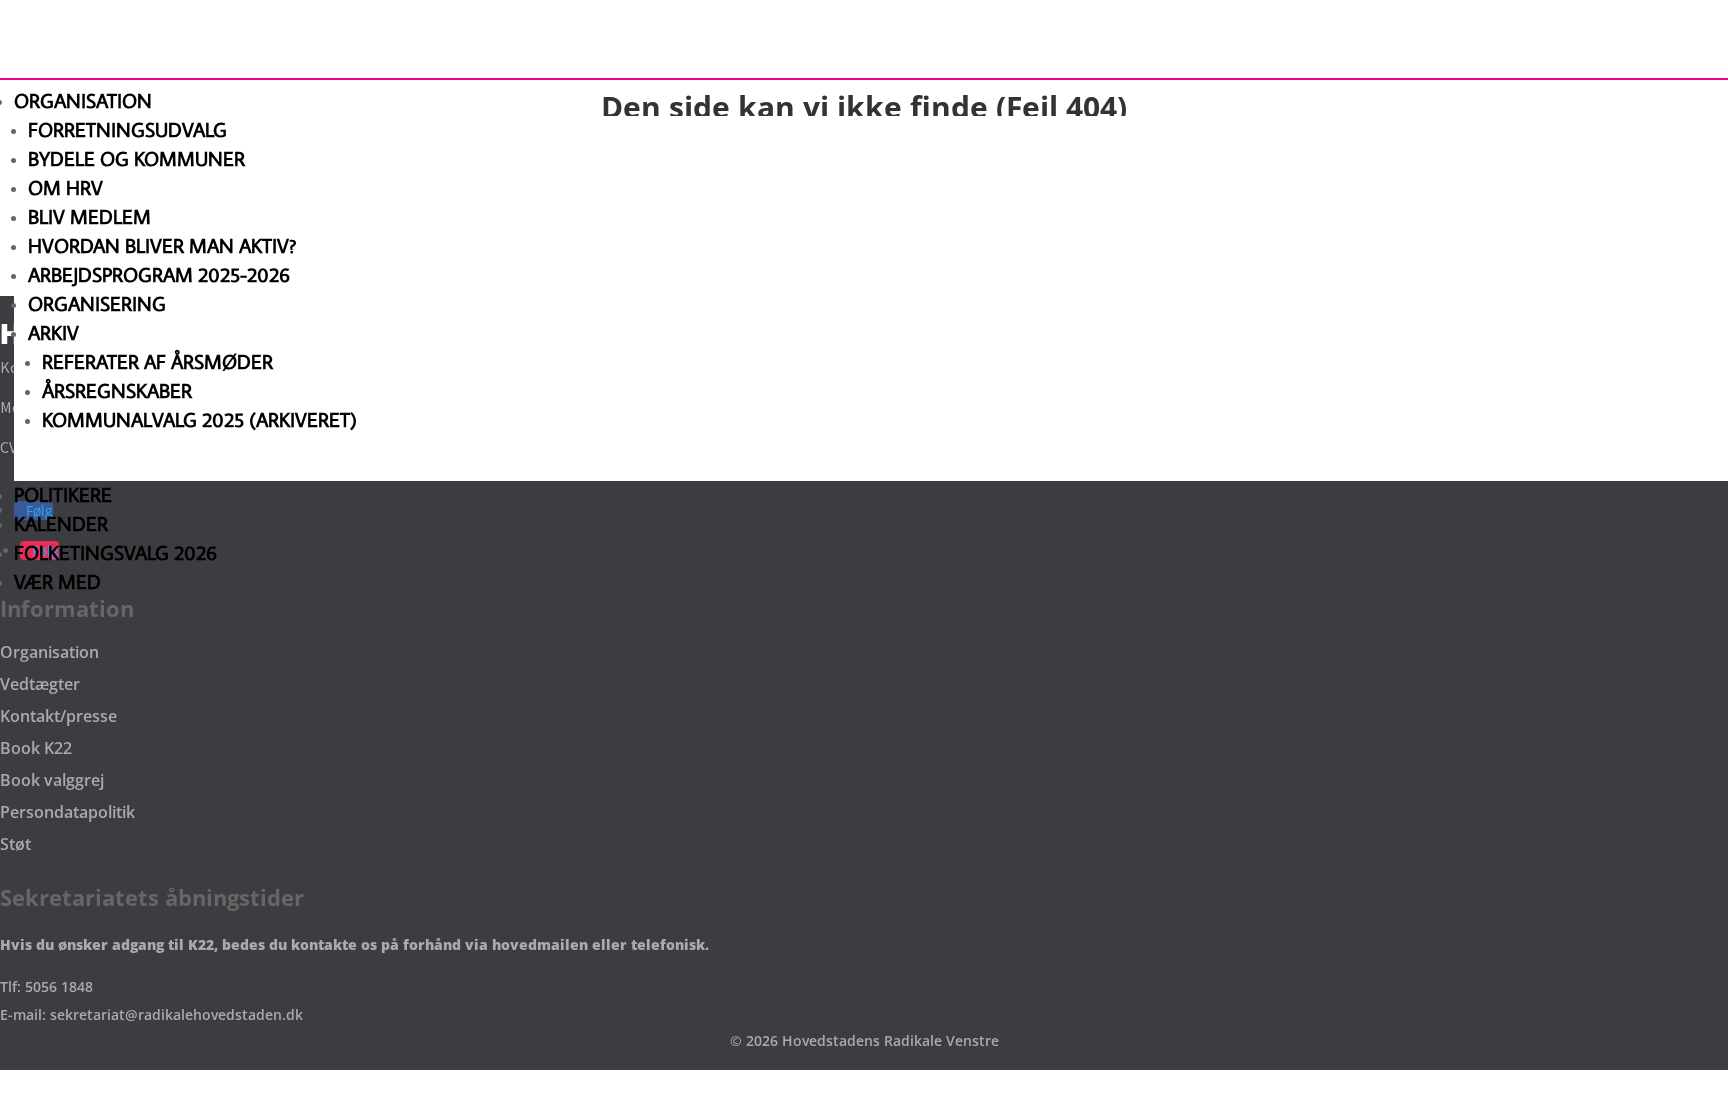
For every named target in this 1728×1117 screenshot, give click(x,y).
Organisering (97, 303)
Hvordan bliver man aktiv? (162, 245)
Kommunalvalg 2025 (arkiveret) (199, 419)
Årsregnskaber (117, 390)
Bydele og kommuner (136, 158)
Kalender (61, 523)
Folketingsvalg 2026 (115, 552)
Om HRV (65, 187)
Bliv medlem (89, 216)
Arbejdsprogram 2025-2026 (159, 274)
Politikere (63, 494)
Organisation (83, 100)
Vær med (57, 581)
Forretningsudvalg (127, 129)
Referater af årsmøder (157, 361)
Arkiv (53, 332)
